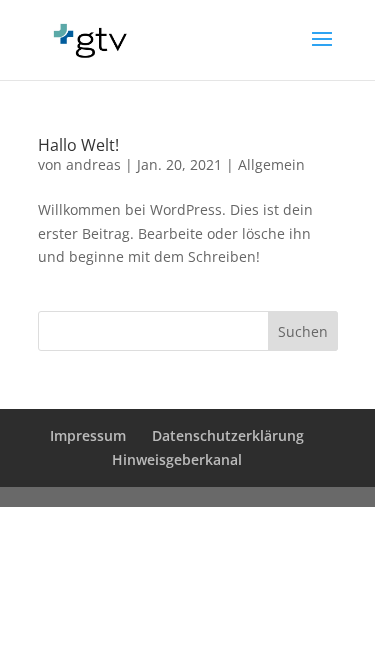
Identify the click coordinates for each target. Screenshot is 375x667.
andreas (93, 164)
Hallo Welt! (78, 145)
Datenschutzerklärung (228, 435)
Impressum (88, 435)
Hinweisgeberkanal (177, 459)
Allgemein (271, 164)
